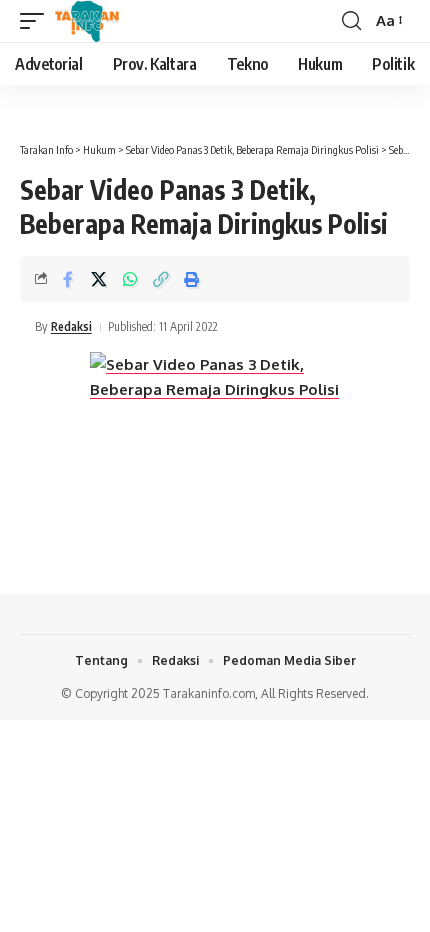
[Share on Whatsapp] (130, 279)
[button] (37, 21)
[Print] (192, 279)
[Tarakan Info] (115, 21)
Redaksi (71, 326)
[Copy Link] (161, 279)
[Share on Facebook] (68, 279)
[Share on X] (99, 279)
